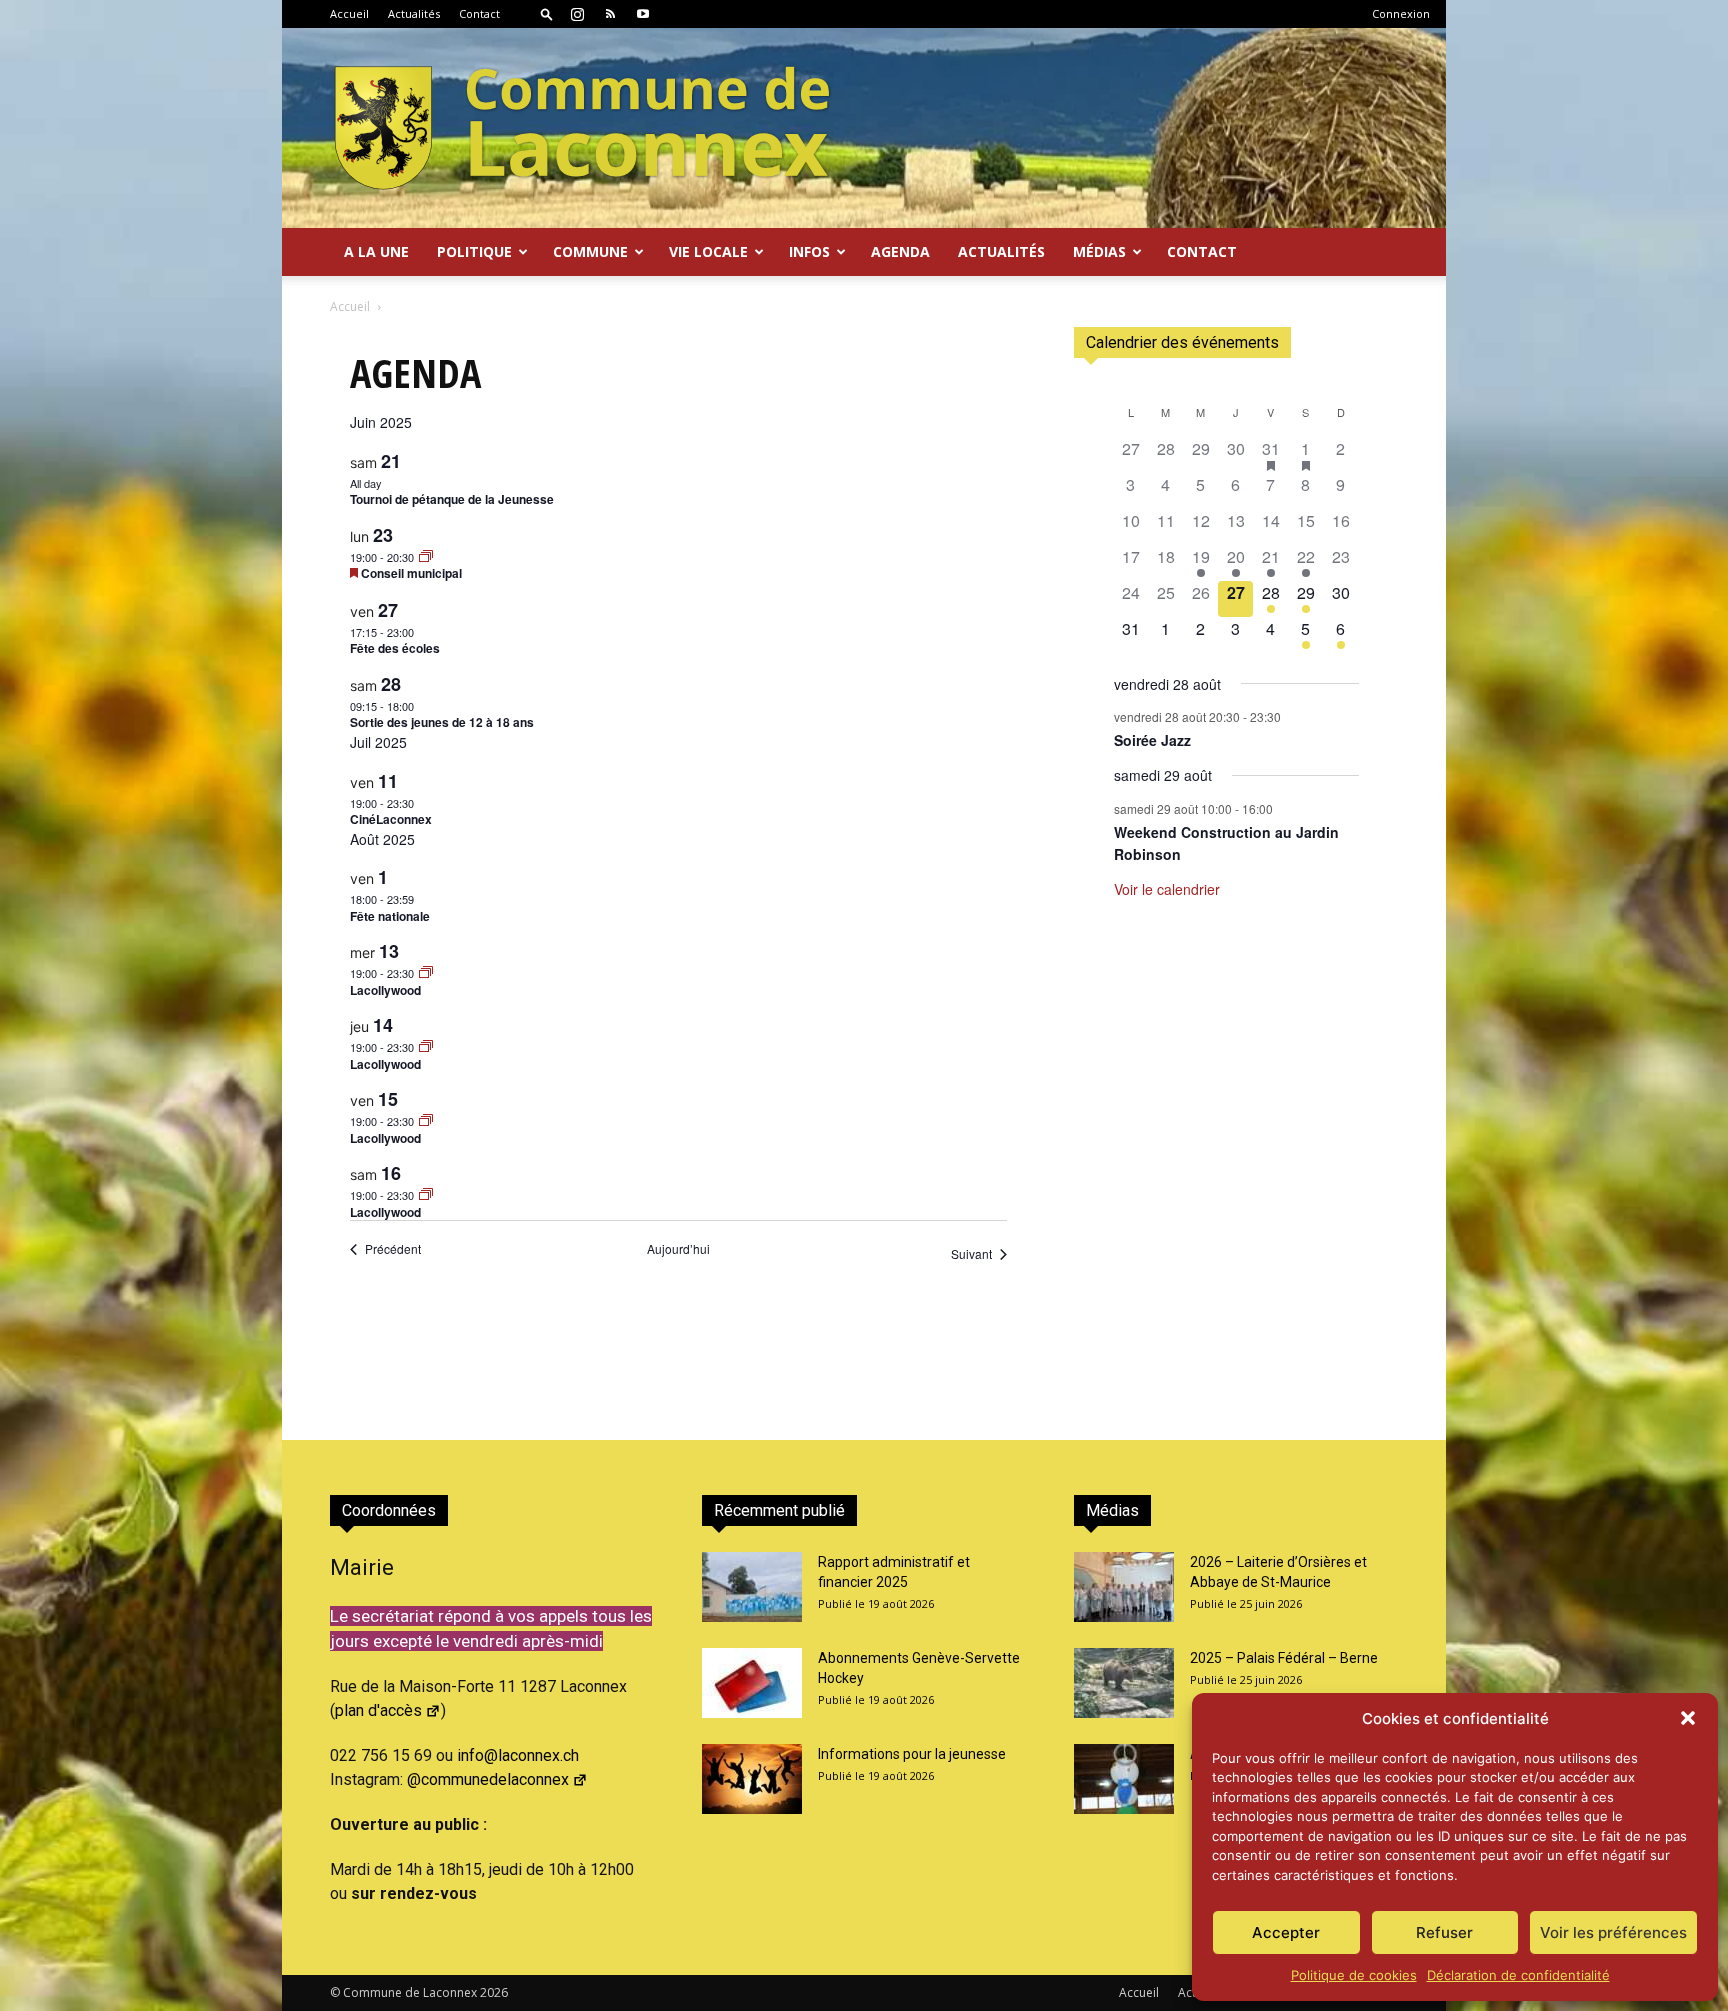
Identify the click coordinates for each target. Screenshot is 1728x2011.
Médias (1099, 251)
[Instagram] (577, 14)
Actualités (414, 13)
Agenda (900, 251)
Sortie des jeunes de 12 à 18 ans (442, 722)
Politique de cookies (1354, 1975)
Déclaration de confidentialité (1518, 1975)
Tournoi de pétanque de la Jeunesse (452, 499)
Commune (590, 251)
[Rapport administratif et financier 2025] (752, 1587)
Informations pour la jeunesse (912, 1754)
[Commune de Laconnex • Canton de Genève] (582, 128)
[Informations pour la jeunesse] (752, 1779)
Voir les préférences (1613, 1932)
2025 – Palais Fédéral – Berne (1284, 1658)
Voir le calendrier (1167, 889)
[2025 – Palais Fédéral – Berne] (1124, 1683)
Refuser (1444, 1932)
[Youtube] (643, 14)
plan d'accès (378, 1710)
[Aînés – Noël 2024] (1124, 1779)
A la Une (376, 251)
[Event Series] (426, 557)
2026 (494, 1992)
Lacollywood (385, 990)
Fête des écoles (395, 648)
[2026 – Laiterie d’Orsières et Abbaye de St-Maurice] (1124, 1587)
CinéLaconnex (391, 819)
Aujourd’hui (678, 1249)
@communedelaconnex (488, 1779)
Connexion (1401, 13)
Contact (479, 13)
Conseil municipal (411, 573)
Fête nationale (390, 916)
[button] (1688, 1718)
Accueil (349, 13)
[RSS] (610, 14)
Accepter (1286, 1932)
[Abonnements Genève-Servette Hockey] (752, 1683)
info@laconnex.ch (518, 1755)
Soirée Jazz (1152, 740)
